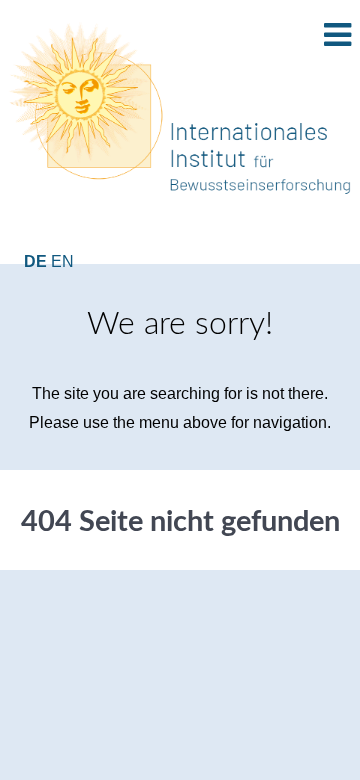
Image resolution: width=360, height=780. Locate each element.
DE (37, 261)
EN (62, 261)
